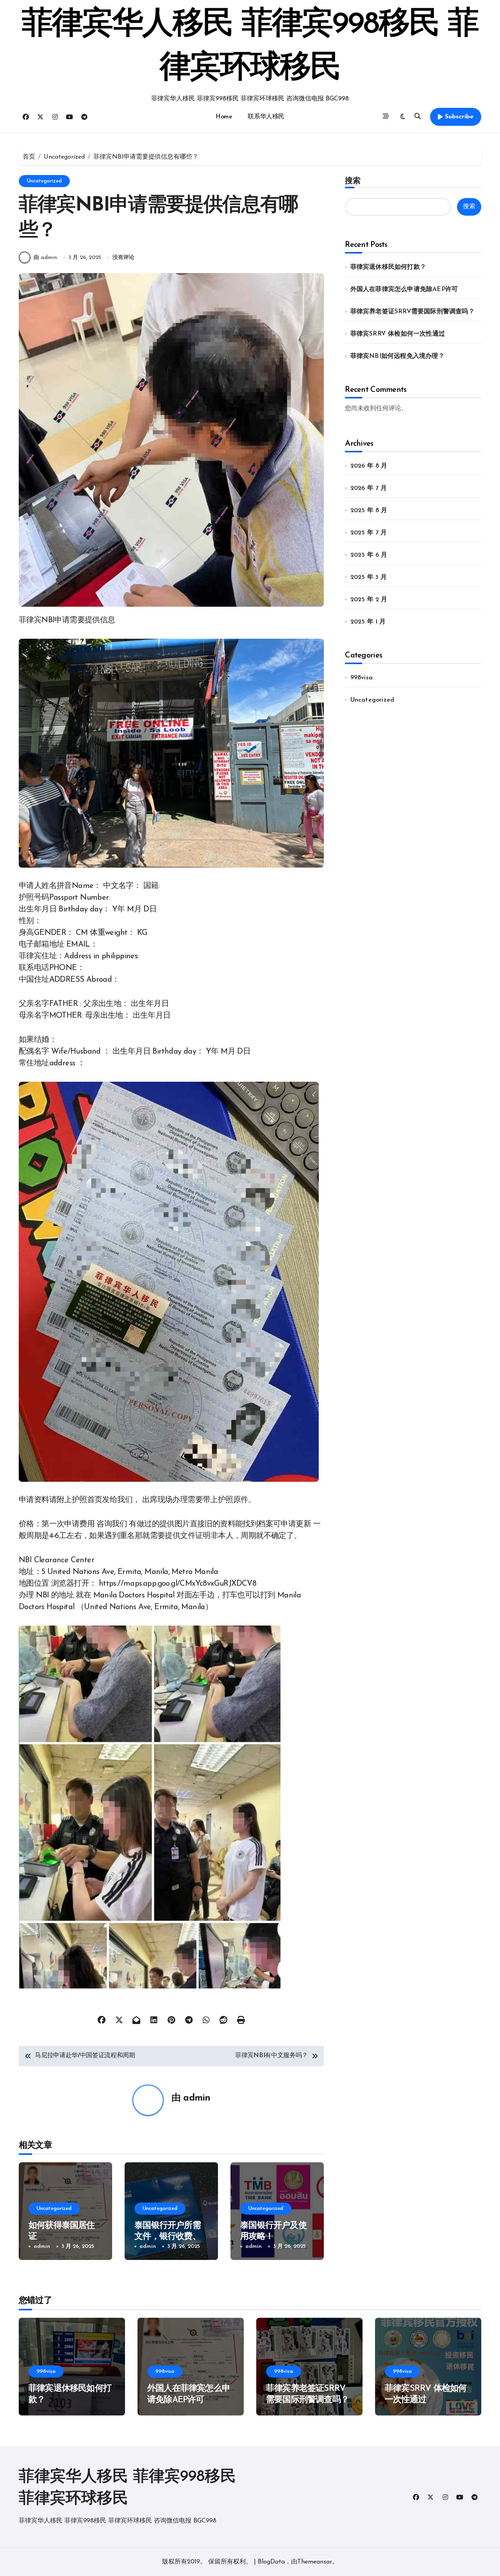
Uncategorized (44, 181)
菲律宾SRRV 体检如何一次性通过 (398, 334)
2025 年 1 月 (368, 622)
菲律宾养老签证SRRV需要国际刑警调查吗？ (412, 312)
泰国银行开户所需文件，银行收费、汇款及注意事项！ (168, 2237)
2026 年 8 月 (369, 466)
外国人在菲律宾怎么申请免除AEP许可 (404, 289)
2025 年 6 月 (369, 555)
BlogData (271, 2562)
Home (224, 117)
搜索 (353, 180)
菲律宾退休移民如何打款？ (388, 267)
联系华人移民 (266, 117)
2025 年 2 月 (369, 600)
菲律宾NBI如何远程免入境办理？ (397, 356)
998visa (362, 678)
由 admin (45, 258)
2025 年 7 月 (369, 533)
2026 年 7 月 (369, 488)
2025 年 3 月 (369, 577)
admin (197, 2098)
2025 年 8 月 (369, 511)
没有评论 (123, 258)
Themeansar (315, 2562)
